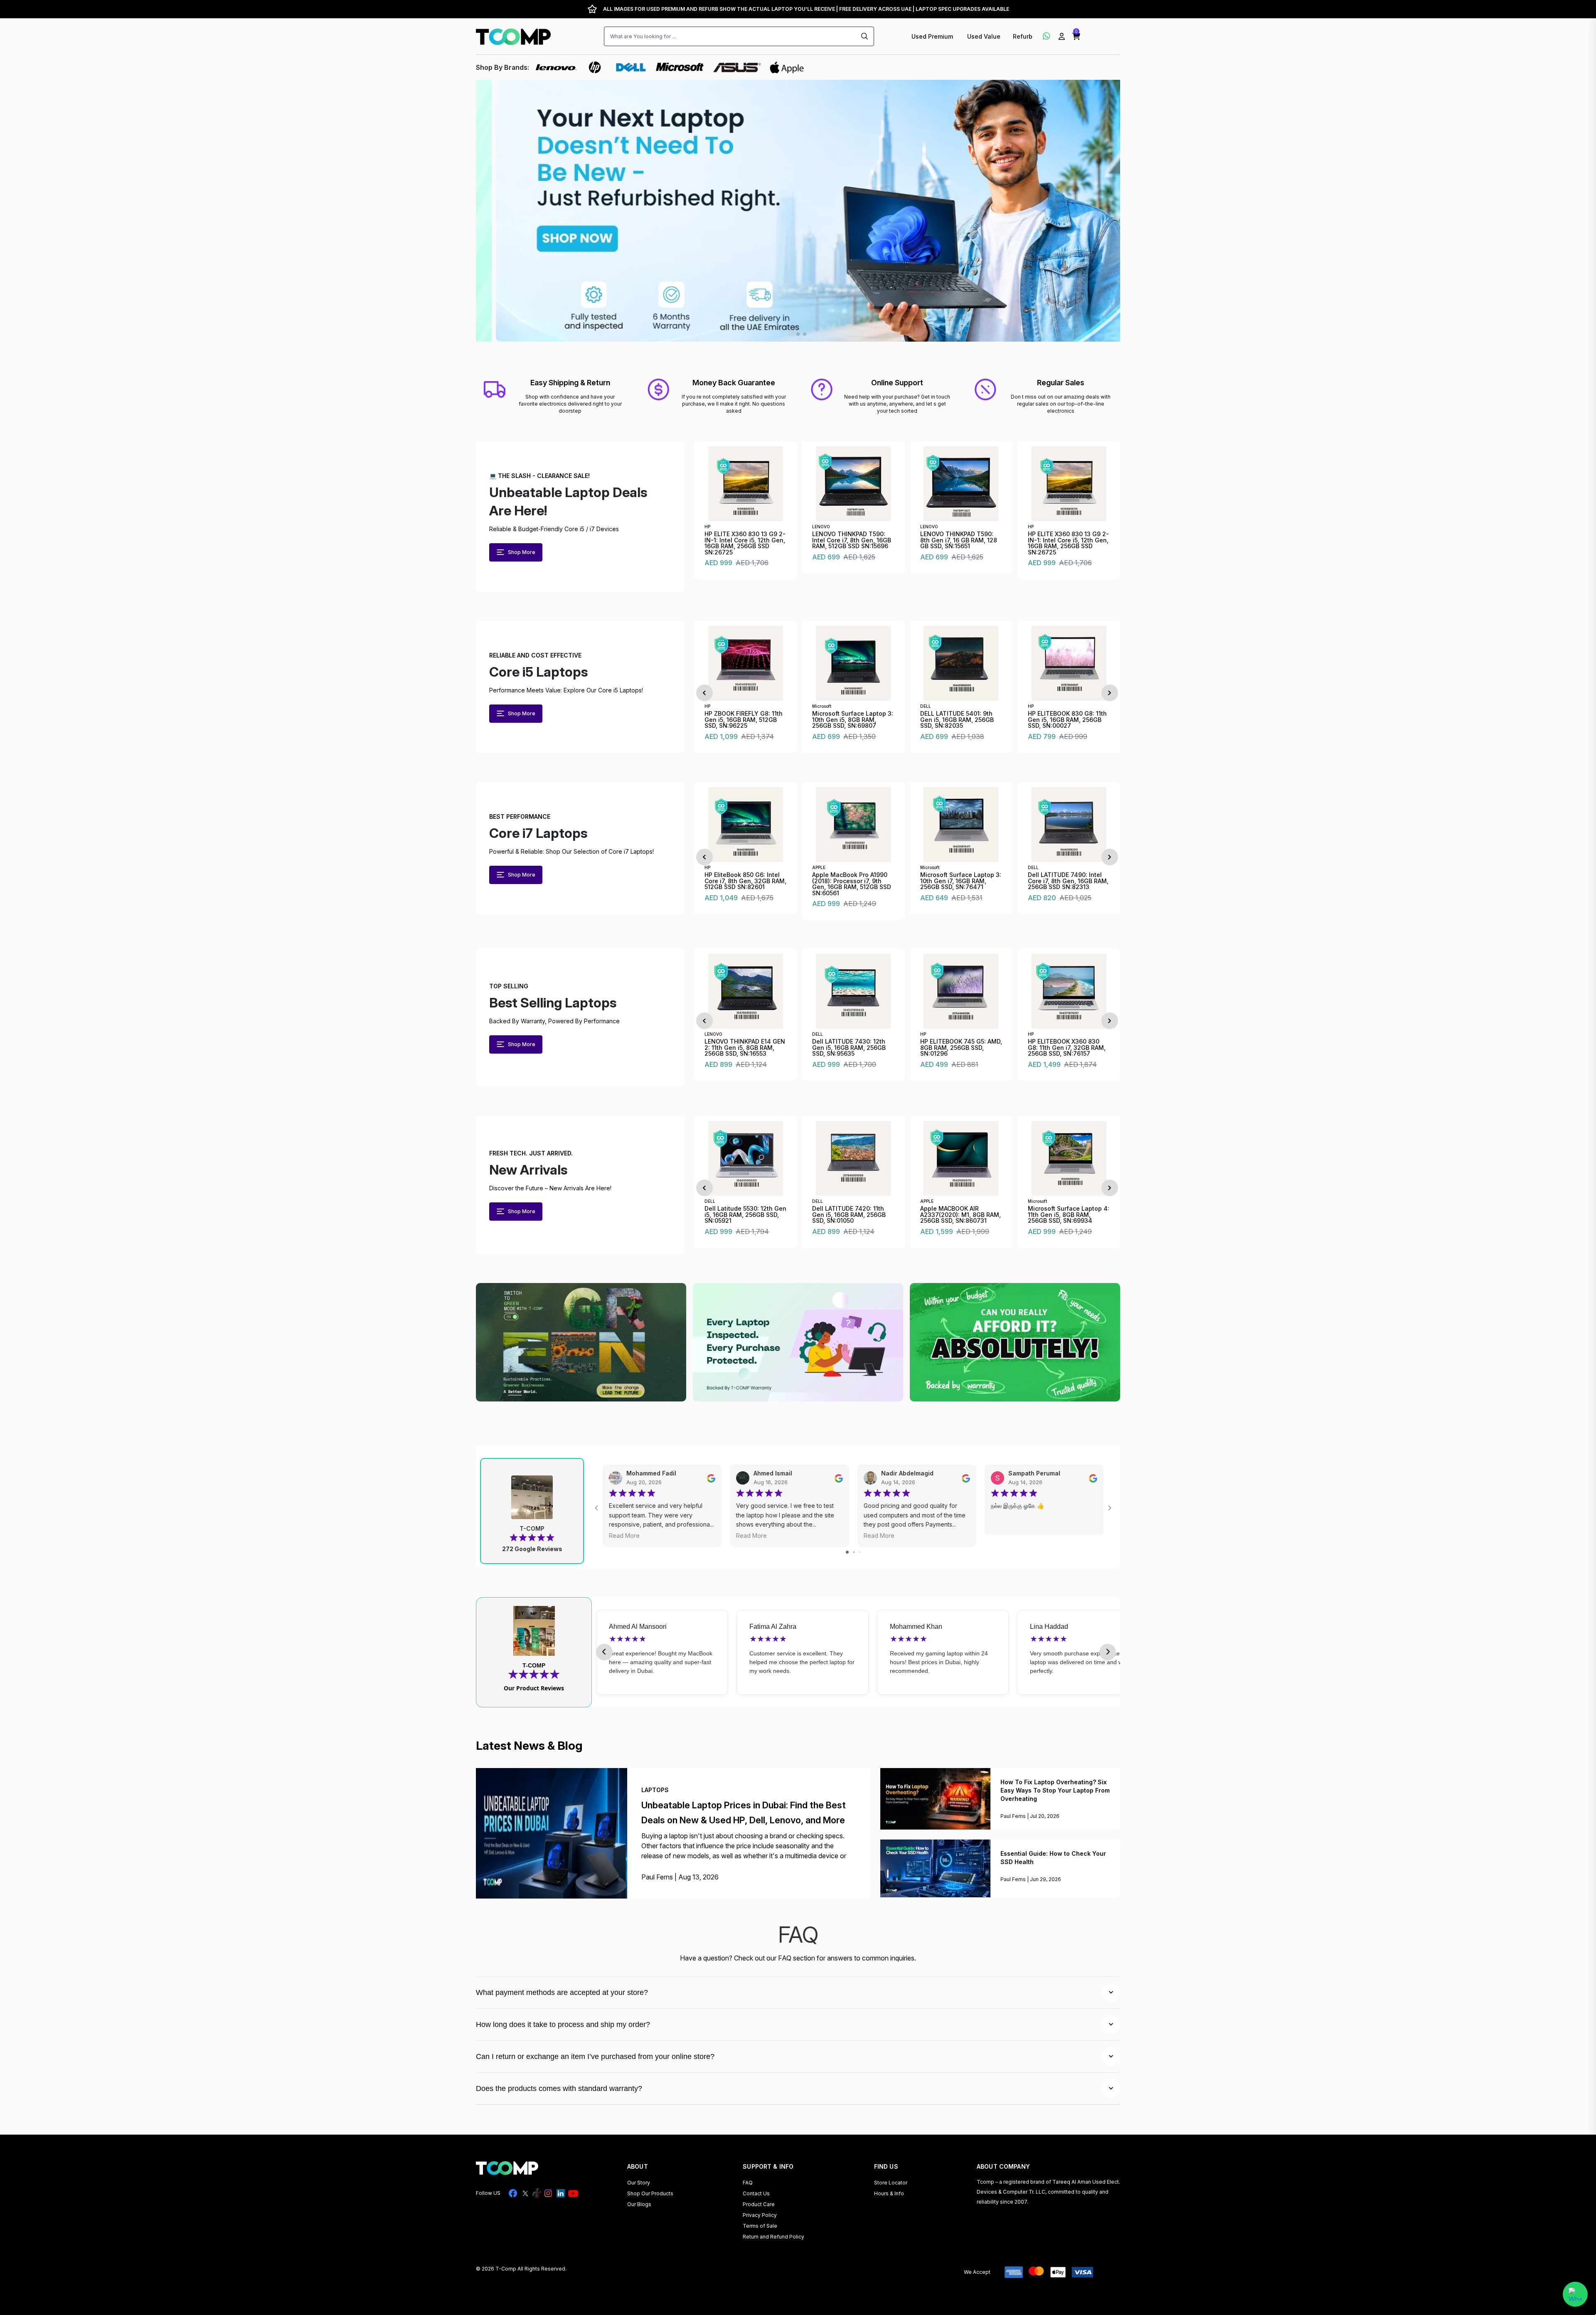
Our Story (639, 2183)
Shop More (522, 552)
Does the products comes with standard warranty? (559, 2088)
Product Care (759, 2204)
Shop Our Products (650, 2193)
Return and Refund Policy (773, 2237)
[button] (1076, 37)
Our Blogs (639, 2204)
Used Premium (933, 36)
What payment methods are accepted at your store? (562, 1992)
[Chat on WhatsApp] (1575, 2294)
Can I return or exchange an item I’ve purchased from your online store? (595, 2056)
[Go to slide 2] (854, 1552)
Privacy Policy (760, 2215)
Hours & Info (889, 2193)
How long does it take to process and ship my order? (563, 2024)
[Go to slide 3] (860, 1552)
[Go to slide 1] (847, 1552)
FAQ (748, 2183)
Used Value (984, 36)
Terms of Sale (760, 2226)
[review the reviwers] (711, 1477)
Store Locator (891, 2183)
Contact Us (756, 2193)
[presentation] (704, 693)
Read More (624, 1536)
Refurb (1023, 36)
